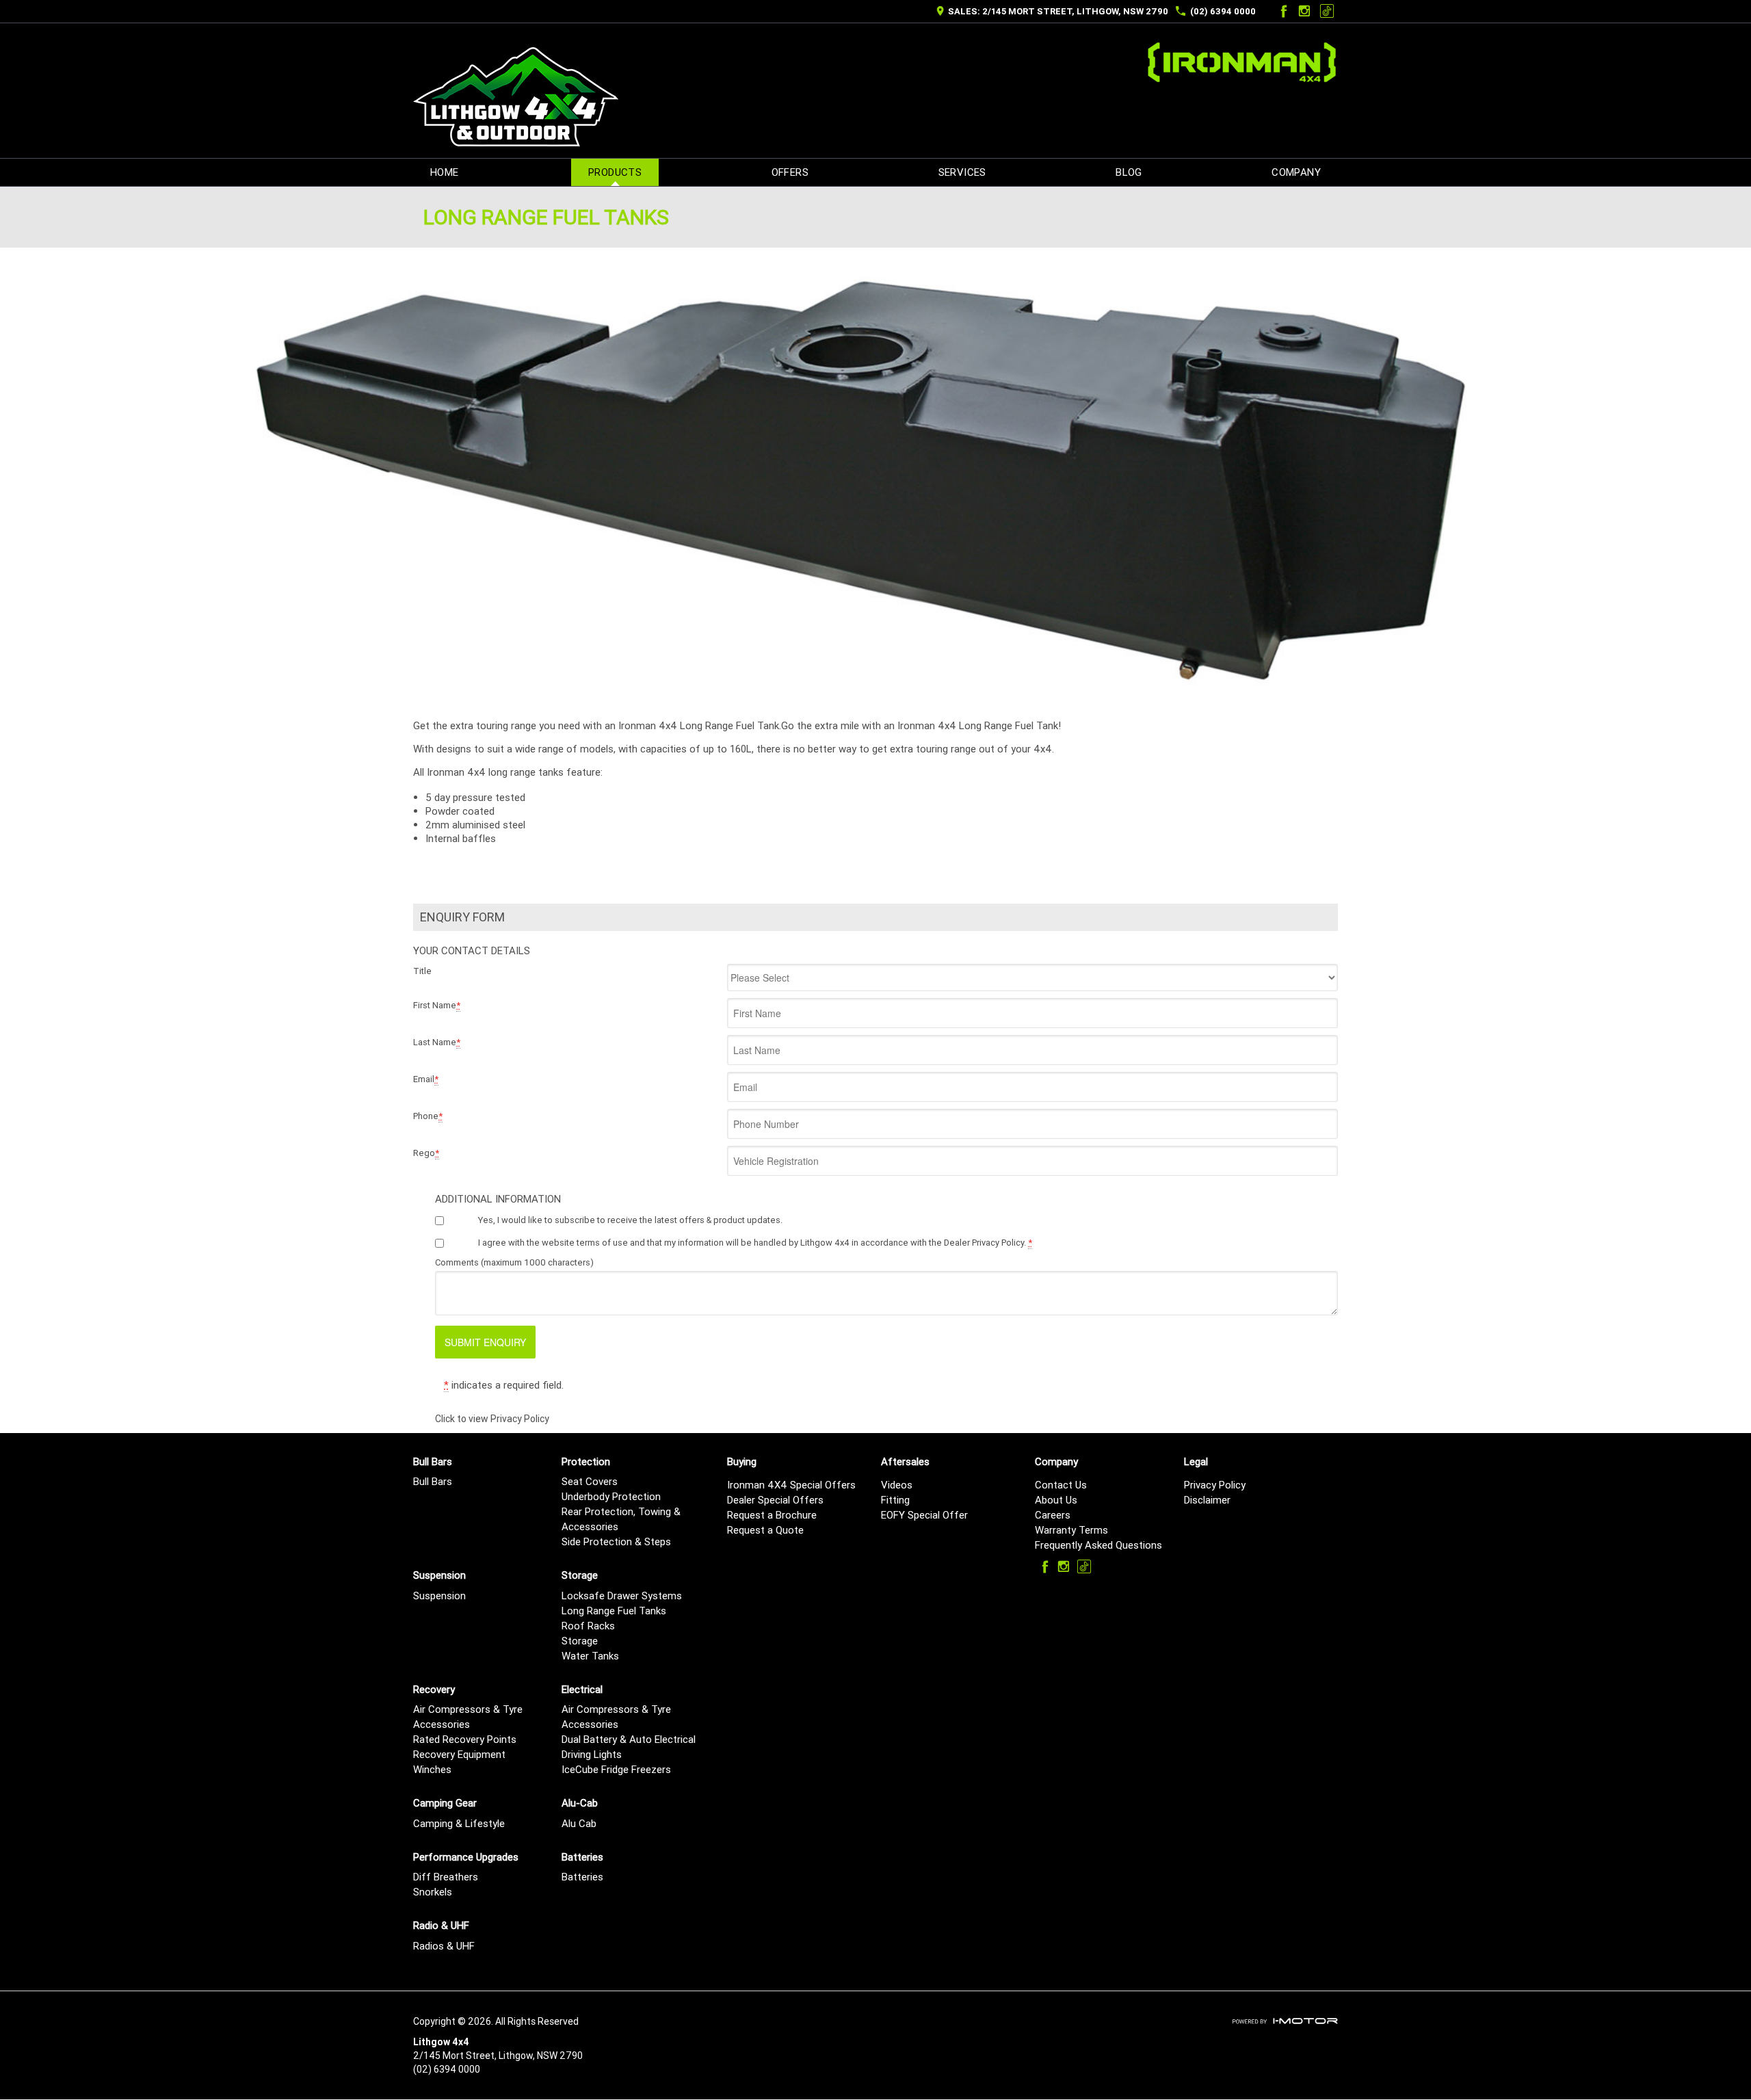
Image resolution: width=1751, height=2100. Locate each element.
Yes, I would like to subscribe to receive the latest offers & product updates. (630, 1220)
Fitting (895, 1500)
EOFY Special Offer (924, 1515)
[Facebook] (1282, 11)
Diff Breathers (446, 1877)
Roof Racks (588, 1626)
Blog (1129, 172)
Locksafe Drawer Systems (622, 1596)
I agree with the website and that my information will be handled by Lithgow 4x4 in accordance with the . (755, 1243)
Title (422, 971)
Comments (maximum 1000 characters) (514, 1262)
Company (1296, 172)
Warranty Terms (1071, 1530)
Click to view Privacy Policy (492, 1419)
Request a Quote (765, 1530)
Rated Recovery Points (465, 1739)
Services (962, 172)
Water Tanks (590, 1656)
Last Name (437, 1042)
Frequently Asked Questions (1098, 1545)
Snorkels (433, 1892)
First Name (437, 1005)
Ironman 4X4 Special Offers (791, 1485)
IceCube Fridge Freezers (616, 1769)
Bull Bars (433, 1481)
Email (426, 1079)
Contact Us (1061, 1485)
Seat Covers (590, 1481)
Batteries (582, 1877)
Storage (580, 1641)
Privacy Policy (1215, 1485)
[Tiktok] (1327, 11)
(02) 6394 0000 (1223, 11)
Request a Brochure (772, 1515)
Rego (426, 1153)
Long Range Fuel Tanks (614, 1611)
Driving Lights (592, 1754)
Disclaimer (1207, 1500)
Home (445, 172)
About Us (1056, 1500)
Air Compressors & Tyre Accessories (468, 1717)
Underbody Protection (611, 1496)
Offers (790, 172)
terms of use (602, 1243)
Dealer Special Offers (775, 1500)
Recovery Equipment (459, 1754)
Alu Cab (579, 1823)
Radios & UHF (444, 1946)
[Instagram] (1304, 11)
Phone (428, 1116)
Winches (432, 1769)
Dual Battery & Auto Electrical (629, 1739)
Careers (1053, 1515)
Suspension (439, 1596)
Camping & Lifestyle (459, 1823)
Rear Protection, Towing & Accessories (621, 1519)
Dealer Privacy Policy (984, 1243)
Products (615, 172)
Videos (897, 1485)
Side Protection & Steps (616, 1541)
